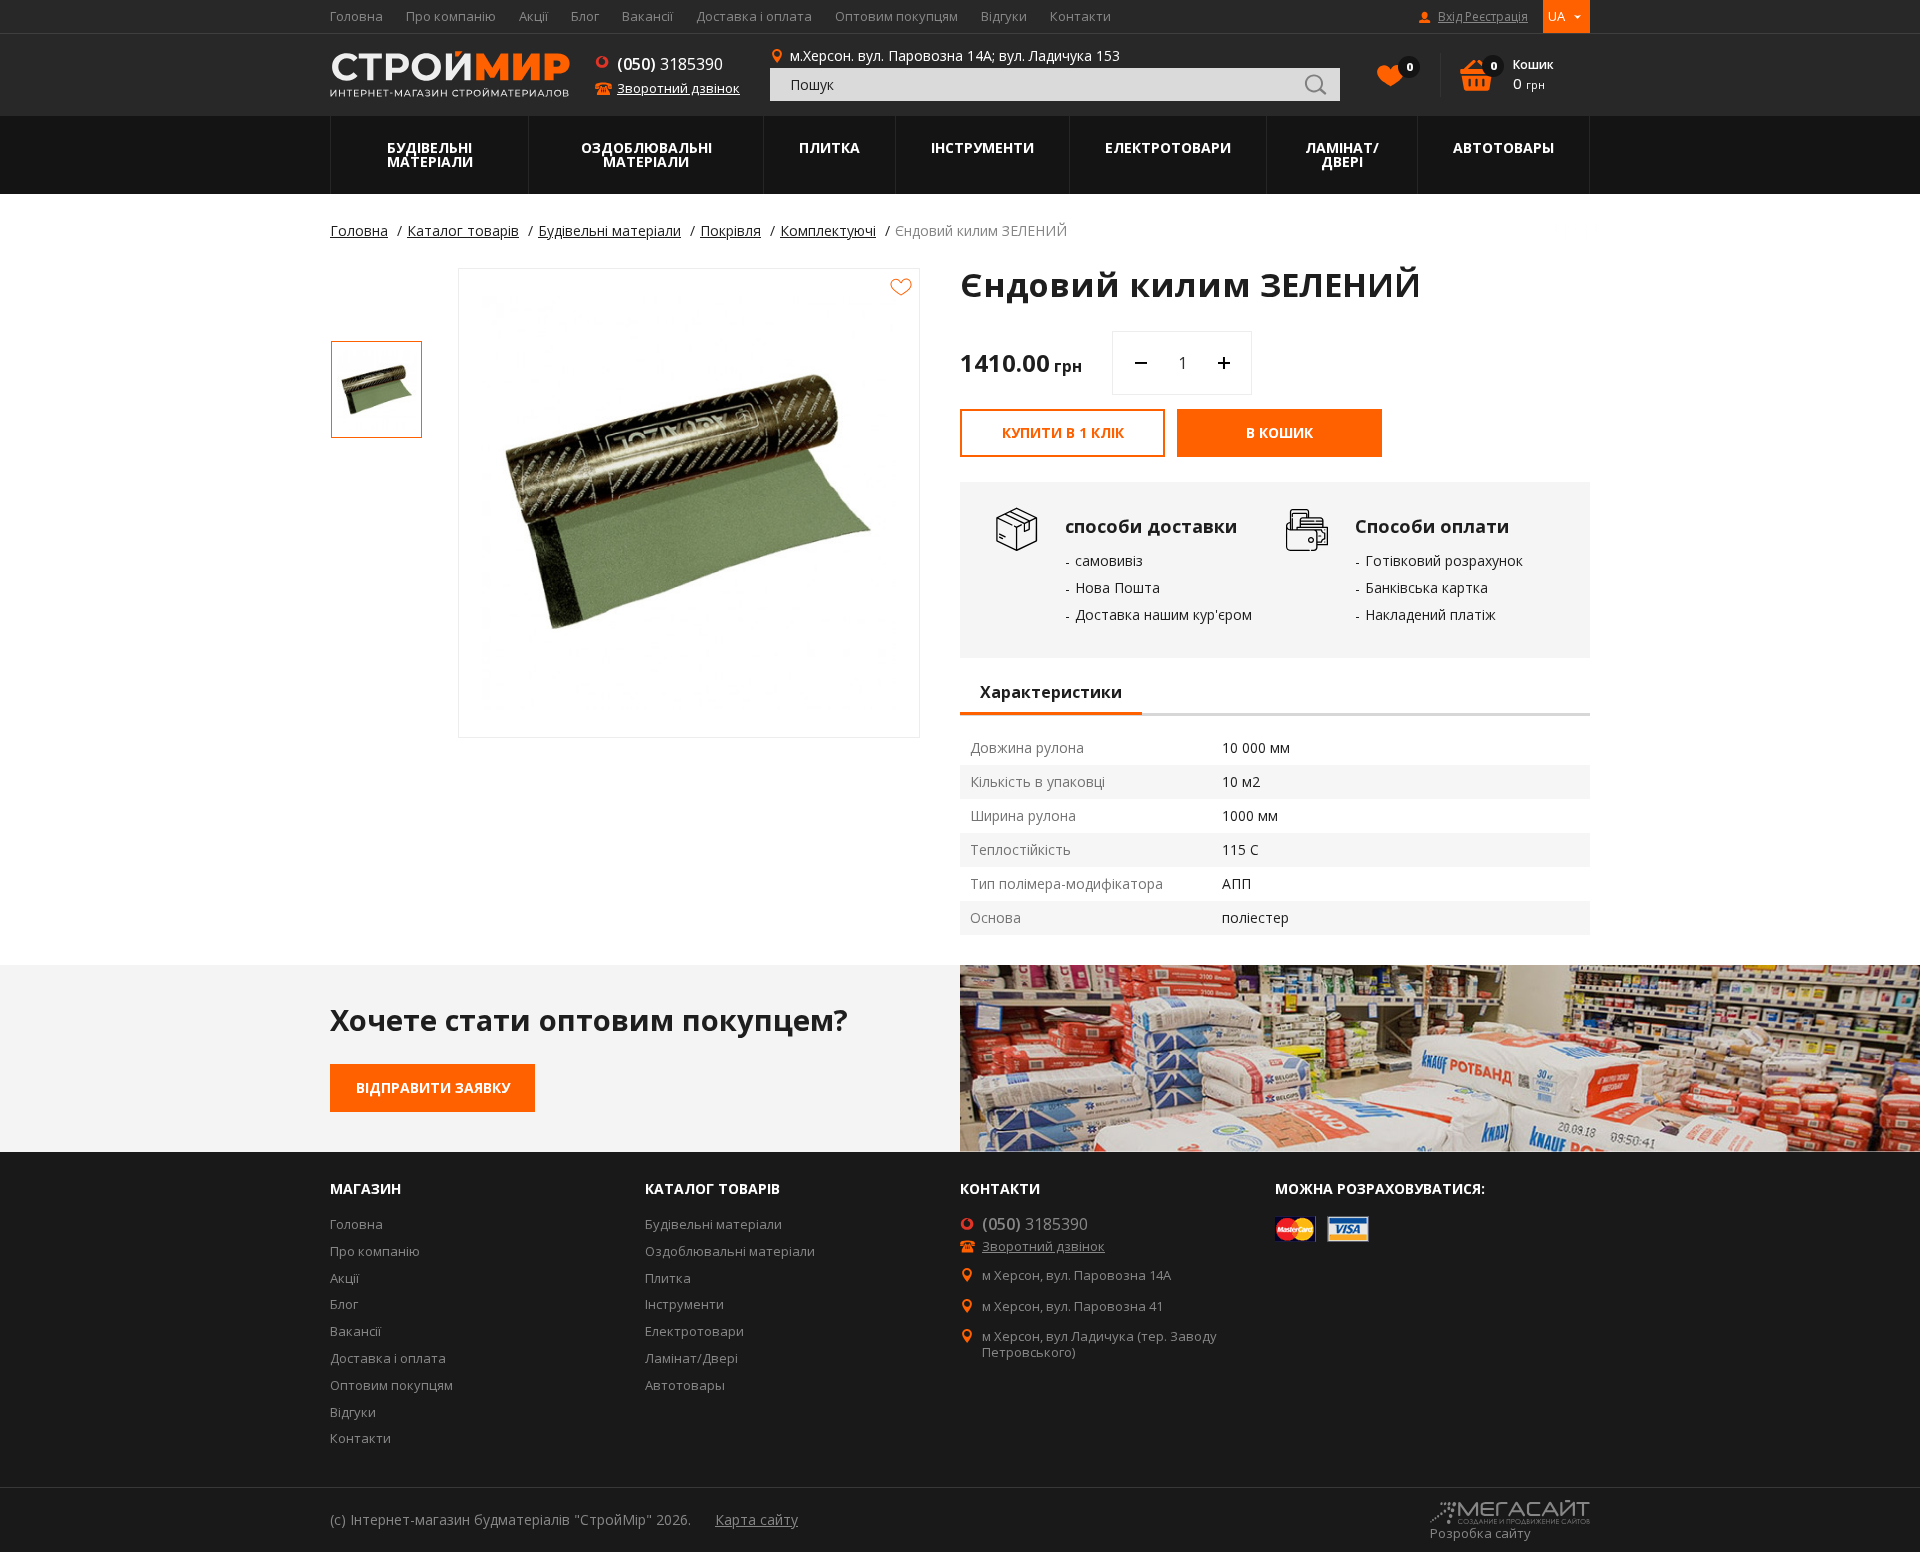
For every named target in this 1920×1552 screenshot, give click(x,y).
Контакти (1080, 16)
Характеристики (1051, 693)
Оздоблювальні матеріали (646, 154)
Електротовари (1168, 147)
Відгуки (1004, 16)
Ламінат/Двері (1342, 154)
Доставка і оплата (754, 16)
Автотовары (1503, 147)
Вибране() (1408, 67)
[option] (376, 389)
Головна (356, 16)
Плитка (829, 147)
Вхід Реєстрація (1483, 17)
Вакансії (647, 16)
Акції (533, 16)
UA (1556, 16)
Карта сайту (756, 1519)
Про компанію (451, 16)
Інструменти (982, 147)
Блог (585, 16)
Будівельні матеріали (430, 154)
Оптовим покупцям (896, 16)
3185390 (670, 64)
